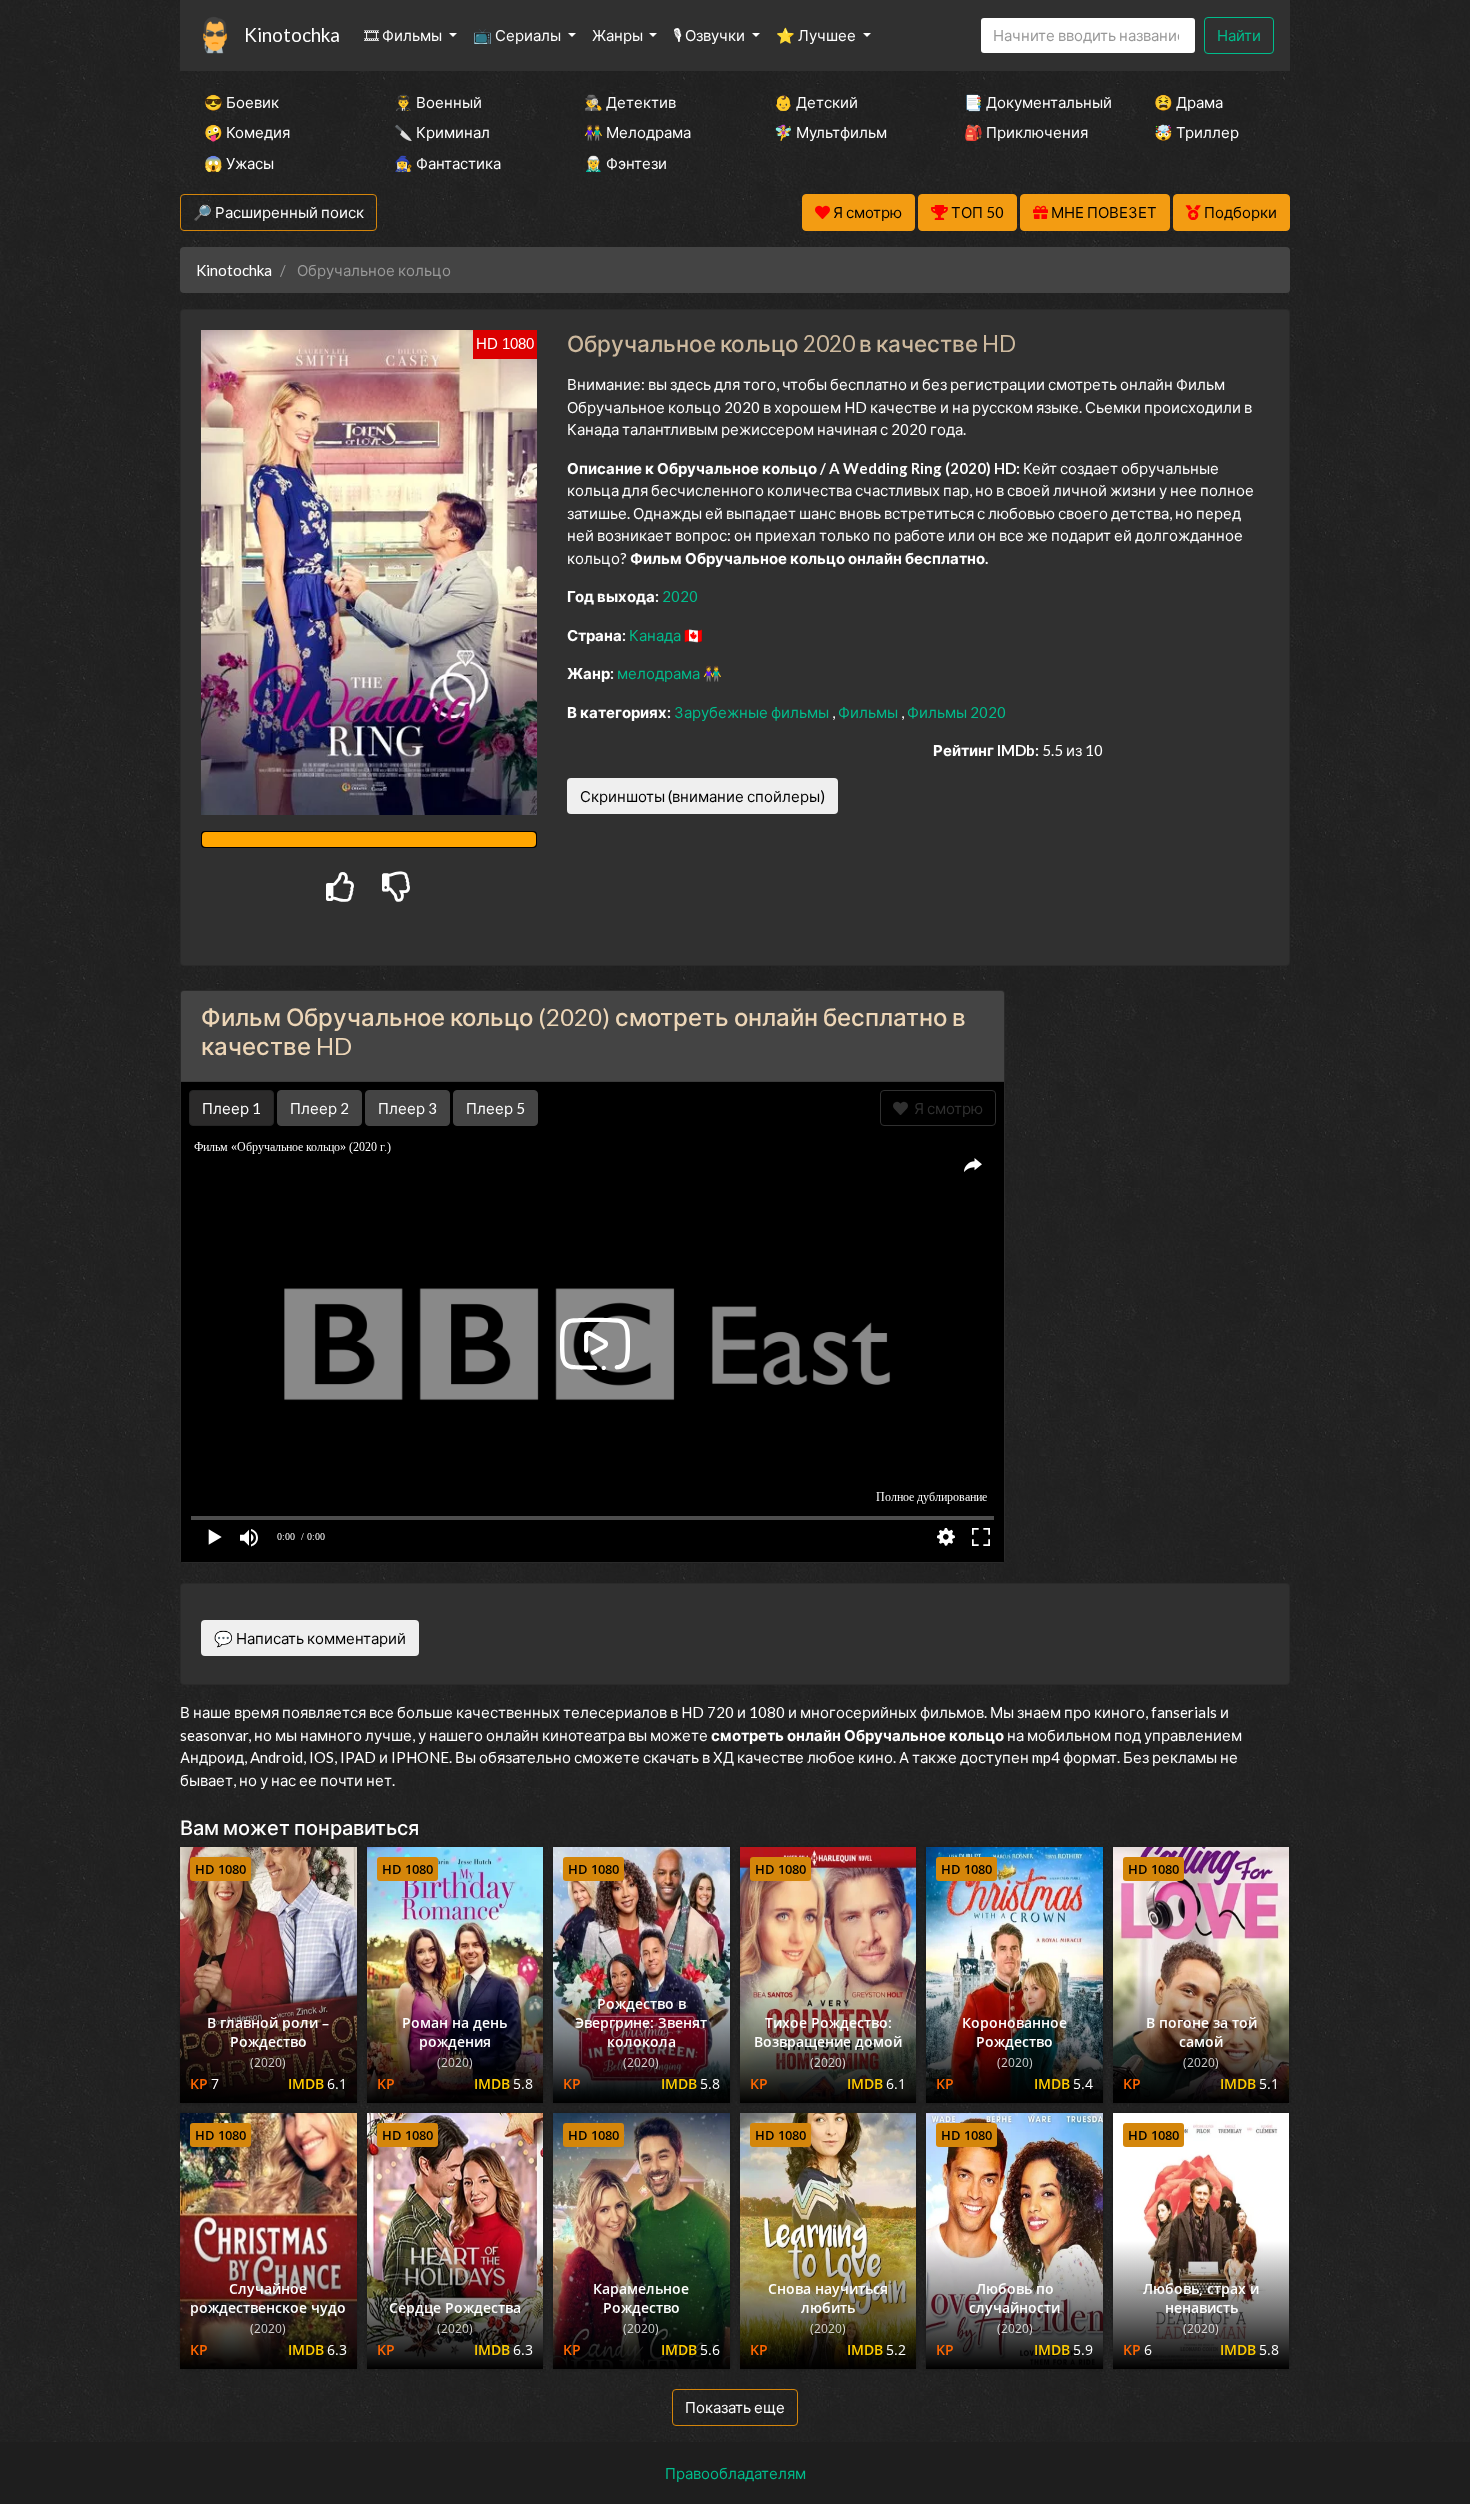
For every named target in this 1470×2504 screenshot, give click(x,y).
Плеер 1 (231, 1108)
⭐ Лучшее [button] (817, 35)
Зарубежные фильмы (753, 712)
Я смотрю (945, 1108)
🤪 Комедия (247, 132)
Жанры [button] (619, 35)
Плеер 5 (495, 1108)
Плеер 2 (319, 1108)
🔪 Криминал (442, 132)
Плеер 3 (407, 1108)
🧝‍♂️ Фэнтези (625, 163)
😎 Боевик (241, 102)
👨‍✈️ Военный (438, 102)
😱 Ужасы (239, 163)
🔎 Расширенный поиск (278, 212)
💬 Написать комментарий (310, 1638)
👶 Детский (816, 102)
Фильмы (869, 712)
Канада (656, 635)
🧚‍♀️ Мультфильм (830, 132)
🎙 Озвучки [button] (710, 35)
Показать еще (735, 2407)
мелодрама (660, 673)
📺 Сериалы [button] (518, 35)
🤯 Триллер (1196, 132)
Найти (1239, 35)
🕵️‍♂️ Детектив (630, 102)
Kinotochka (292, 34)
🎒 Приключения (1026, 132)
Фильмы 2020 (956, 712)
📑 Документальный (1032, 102)
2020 (680, 596)
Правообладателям (735, 2473)
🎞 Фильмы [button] (404, 35)
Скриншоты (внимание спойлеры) (702, 796)
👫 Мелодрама (637, 132)
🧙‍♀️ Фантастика (447, 163)
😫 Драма (1188, 102)
